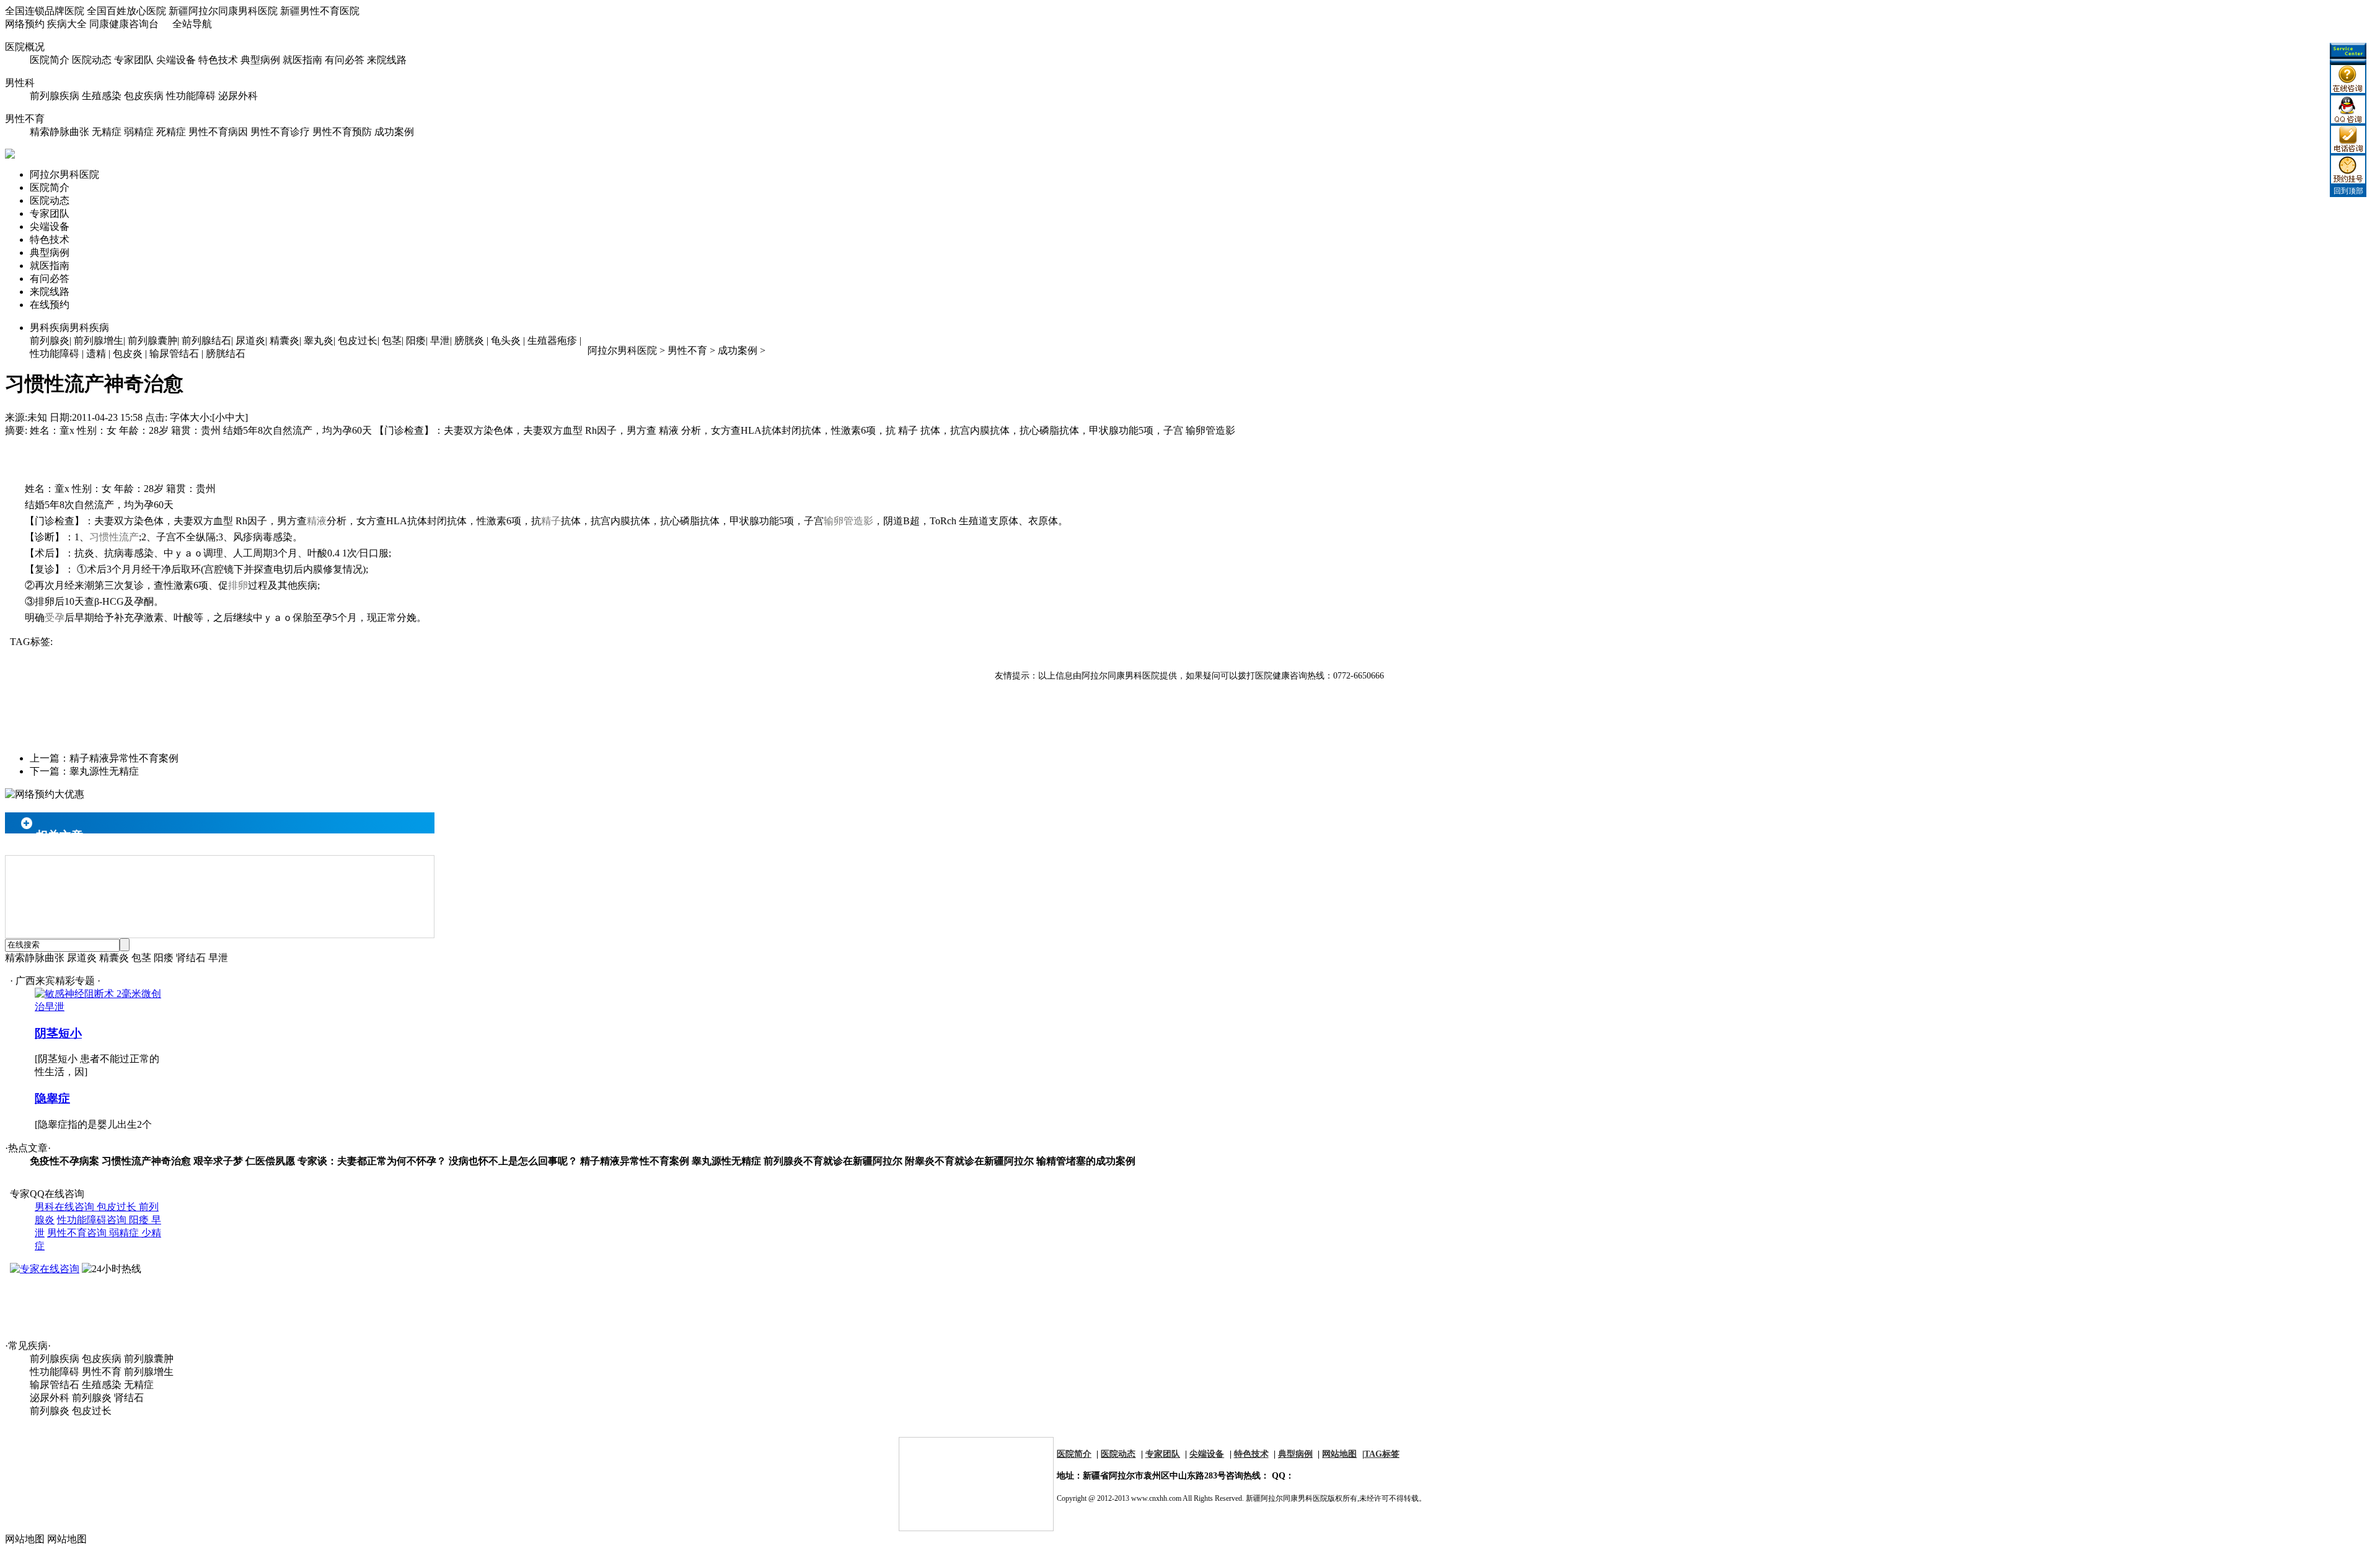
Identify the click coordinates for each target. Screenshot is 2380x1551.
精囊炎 (284, 341)
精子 (551, 521)
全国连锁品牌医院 (45, 11)
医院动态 (92, 60)
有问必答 (345, 60)
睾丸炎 (319, 341)
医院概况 (25, 47)
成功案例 (394, 132)
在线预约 (50, 305)
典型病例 (260, 60)
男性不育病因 (218, 132)
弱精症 (139, 132)
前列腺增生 (99, 341)
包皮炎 (128, 354)
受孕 (55, 617)
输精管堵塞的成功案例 (1086, 1161)
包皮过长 (358, 341)
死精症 (171, 132)
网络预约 (25, 24)
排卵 (238, 585)
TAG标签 (1382, 1454)
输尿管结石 (174, 354)
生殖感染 (102, 96)
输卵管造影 (848, 521)
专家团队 (134, 60)
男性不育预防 (342, 132)
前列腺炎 (50, 341)
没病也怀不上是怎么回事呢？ (513, 1161)
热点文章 (28, 1148)
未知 (37, 417)
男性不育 (25, 119)
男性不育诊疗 (280, 132)
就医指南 (302, 60)
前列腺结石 (206, 341)
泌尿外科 (238, 96)
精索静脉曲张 (59, 132)
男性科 (20, 83)
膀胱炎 (469, 341)
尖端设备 (176, 60)
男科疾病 (69, 327)
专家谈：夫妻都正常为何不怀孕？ (372, 1161)
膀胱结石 (226, 354)
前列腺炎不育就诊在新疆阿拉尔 (833, 1161)
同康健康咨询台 (124, 24)
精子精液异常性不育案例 (124, 758)
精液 (317, 521)
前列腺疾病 (55, 96)
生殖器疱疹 (552, 341)
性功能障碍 (191, 96)
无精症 (107, 132)
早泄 (440, 341)
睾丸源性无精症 (104, 771)
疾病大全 (67, 24)
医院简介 (50, 60)
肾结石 (191, 958)
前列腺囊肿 (152, 341)
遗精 (96, 354)
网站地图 (1339, 1454)
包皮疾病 (144, 96)
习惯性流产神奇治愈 (146, 1161)
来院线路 (387, 60)
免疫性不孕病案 (64, 1161)
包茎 (392, 341)
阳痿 (416, 341)
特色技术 (218, 60)
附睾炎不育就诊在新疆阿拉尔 (969, 1161)
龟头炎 (506, 341)
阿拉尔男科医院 (64, 174)
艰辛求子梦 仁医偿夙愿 (244, 1161)
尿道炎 (250, 341)
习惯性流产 (114, 537)
